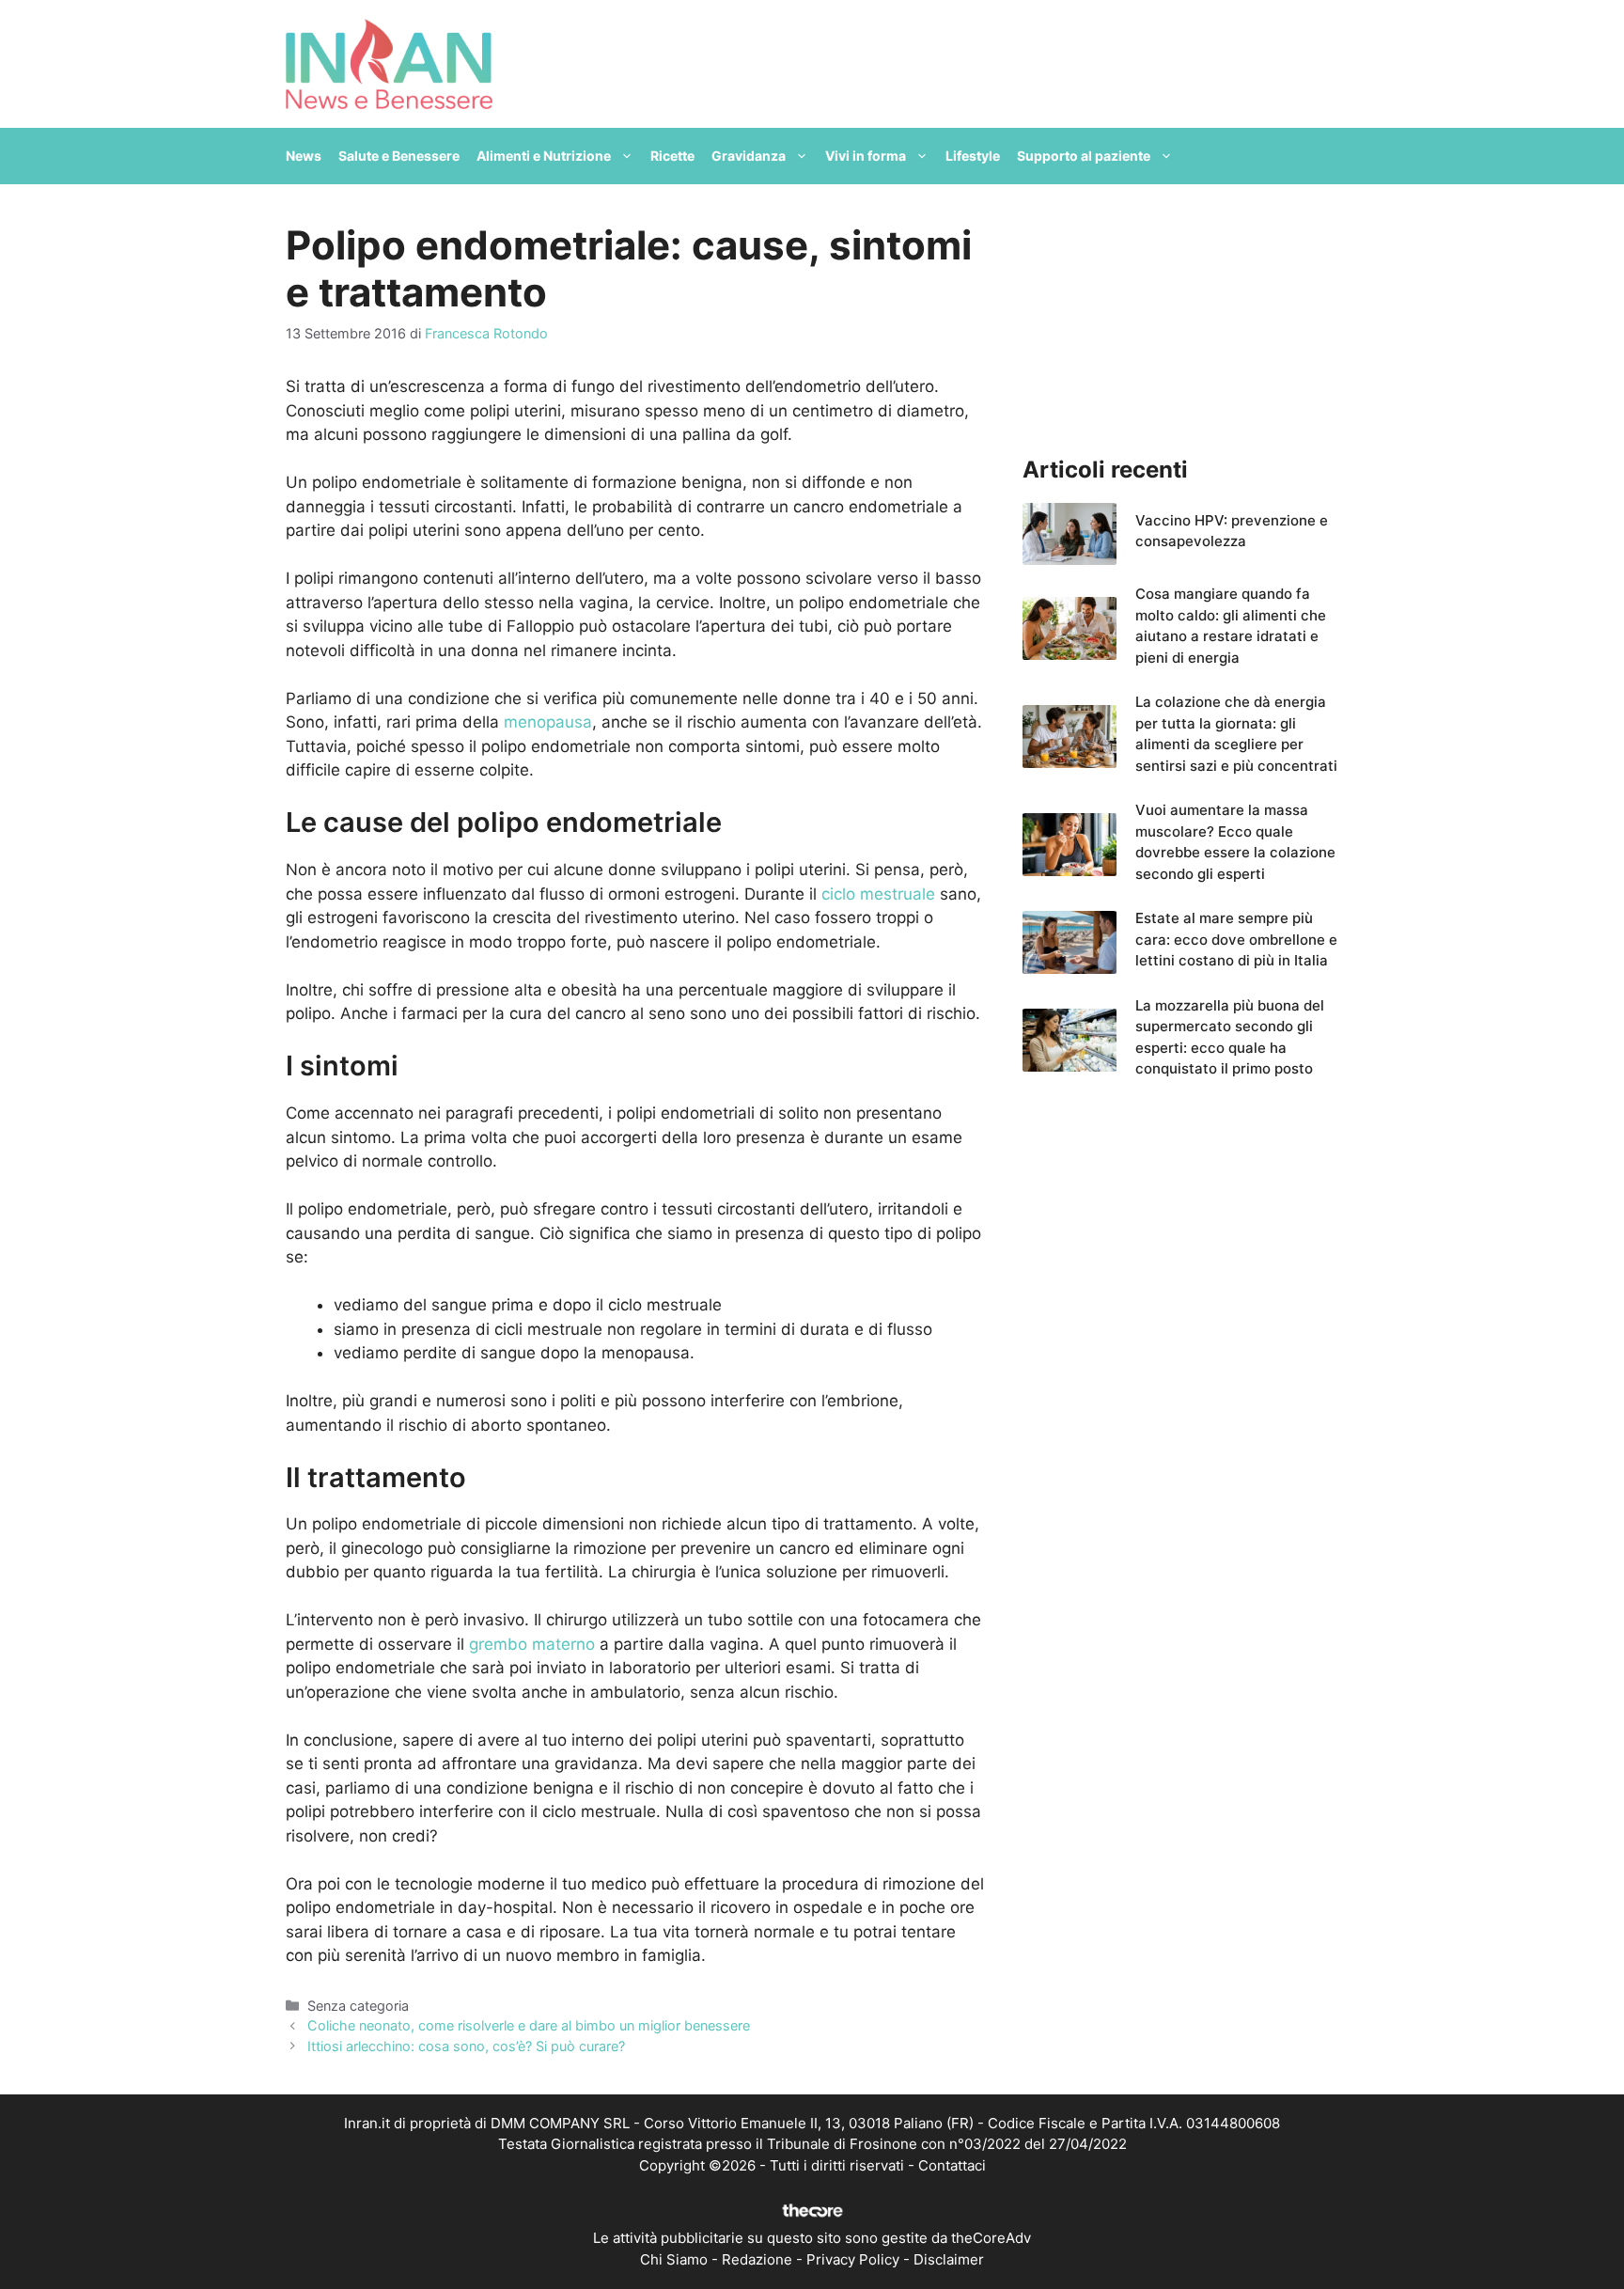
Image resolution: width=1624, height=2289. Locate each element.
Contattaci (952, 2165)
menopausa (548, 722)
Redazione (757, 2259)
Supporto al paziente (1084, 156)
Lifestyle (973, 156)
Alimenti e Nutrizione (544, 156)
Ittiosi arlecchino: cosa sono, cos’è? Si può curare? (466, 2046)
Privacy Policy (853, 2259)
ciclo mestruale (878, 894)
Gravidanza (749, 156)
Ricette (672, 156)
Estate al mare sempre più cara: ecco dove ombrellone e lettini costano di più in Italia (1236, 939)
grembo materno (532, 1644)
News (304, 156)
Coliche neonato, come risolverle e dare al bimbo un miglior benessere (529, 2025)
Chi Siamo (674, 2259)
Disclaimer (949, 2259)
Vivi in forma (866, 156)
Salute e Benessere (399, 156)
